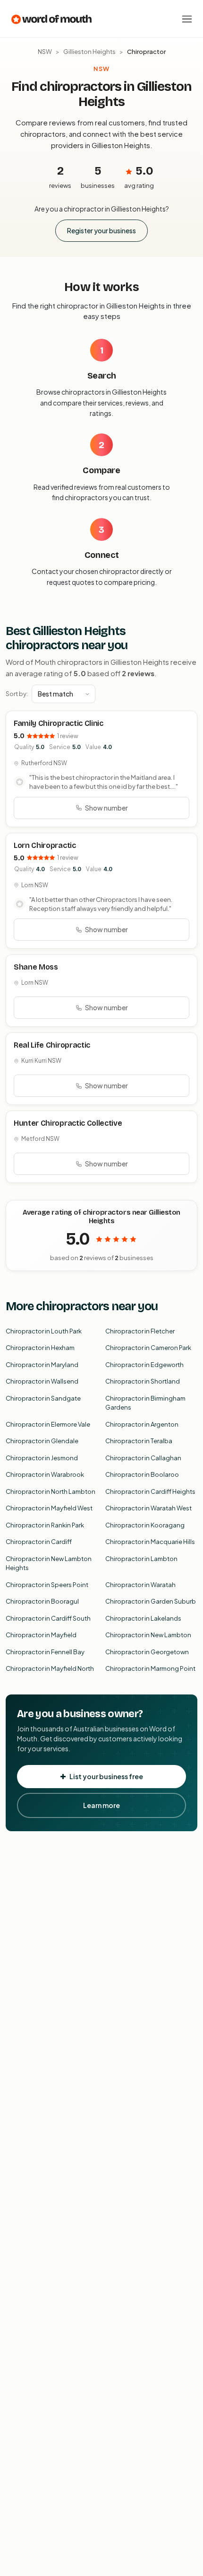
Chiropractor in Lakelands (143, 1618)
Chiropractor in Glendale (42, 1441)
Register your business (101, 230)
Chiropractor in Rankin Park (45, 1525)
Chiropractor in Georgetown (147, 1652)
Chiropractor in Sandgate (43, 1398)
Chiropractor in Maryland (42, 1365)
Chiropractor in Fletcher (140, 1331)
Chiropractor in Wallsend (42, 1381)
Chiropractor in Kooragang (145, 1525)
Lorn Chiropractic (45, 845)
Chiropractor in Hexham (40, 1348)
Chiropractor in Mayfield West (49, 1508)
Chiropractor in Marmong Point (150, 1668)
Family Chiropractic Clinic (59, 723)
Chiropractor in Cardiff (39, 1542)
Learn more (101, 1805)
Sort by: (17, 694)
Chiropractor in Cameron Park (148, 1348)
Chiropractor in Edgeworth (144, 1365)
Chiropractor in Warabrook (45, 1474)
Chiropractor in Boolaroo (142, 1474)
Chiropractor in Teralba (139, 1441)
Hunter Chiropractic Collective (68, 1123)
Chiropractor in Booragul (42, 1601)
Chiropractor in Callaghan (143, 1458)
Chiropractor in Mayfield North (50, 1668)
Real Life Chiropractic (52, 1045)
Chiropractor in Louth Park (44, 1331)
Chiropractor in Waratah (140, 1585)
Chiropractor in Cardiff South (48, 1618)
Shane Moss (36, 967)
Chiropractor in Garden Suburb (151, 1601)
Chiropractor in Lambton (141, 1559)
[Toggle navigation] (187, 19)
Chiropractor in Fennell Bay (45, 1652)
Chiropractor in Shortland (143, 1381)
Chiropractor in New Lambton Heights (49, 1563)
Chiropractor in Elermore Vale (48, 1424)
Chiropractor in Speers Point (47, 1585)
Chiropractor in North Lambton (51, 1491)
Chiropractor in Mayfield (41, 1635)
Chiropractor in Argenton (142, 1424)
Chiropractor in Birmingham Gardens (145, 1403)
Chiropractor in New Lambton (148, 1635)
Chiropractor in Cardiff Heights (150, 1491)
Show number (106, 808)
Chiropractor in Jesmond (42, 1458)
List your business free (106, 1776)
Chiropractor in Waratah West (148, 1508)
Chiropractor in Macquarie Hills (150, 1542)
